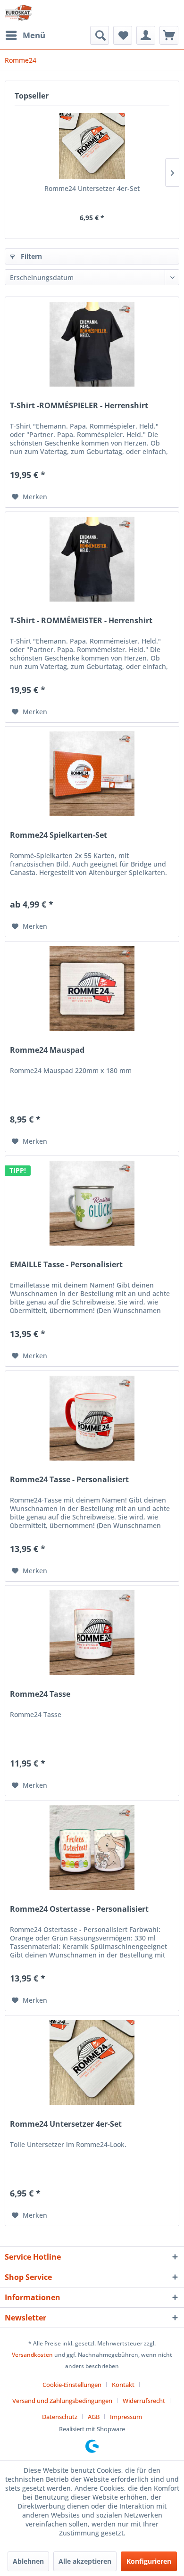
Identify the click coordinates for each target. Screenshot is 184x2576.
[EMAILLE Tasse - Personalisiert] (92, 1203)
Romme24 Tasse (40, 1694)
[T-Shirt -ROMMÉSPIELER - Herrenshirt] (92, 344)
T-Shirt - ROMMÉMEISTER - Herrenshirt (81, 621)
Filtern (30, 256)
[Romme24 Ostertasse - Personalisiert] (92, 1848)
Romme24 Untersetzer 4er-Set (92, 188)
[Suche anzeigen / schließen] (100, 35)
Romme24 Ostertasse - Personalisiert (79, 1909)
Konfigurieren (149, 2561)
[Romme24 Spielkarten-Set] (92, 774)
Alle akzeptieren (85, 2561)
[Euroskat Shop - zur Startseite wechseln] (18, 13)
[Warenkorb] (169, 35)
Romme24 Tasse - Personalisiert (69, 1480)
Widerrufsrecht (144, 2401)
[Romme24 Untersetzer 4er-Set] (92, 146)
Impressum (126, 2417)
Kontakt (123, 2385)
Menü (34, 35)
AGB (94, 2417)
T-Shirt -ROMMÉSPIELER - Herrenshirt (79, 406)
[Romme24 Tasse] (92, 1633)
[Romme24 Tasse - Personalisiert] (92, 1418)
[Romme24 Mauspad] (92, 989)
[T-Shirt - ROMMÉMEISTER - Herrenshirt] (92, 559)
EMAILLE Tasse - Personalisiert (66, 1265)
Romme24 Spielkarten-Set (59, 835)
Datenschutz (60, 2417)
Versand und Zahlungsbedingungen (62, 2401)
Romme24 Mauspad (47, 1050)
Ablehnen (28, 2561)
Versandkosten (32, 2355)
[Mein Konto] (146, 35)
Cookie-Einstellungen (72, 2385)
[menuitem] (25, 35)
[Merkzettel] (123, 35)
